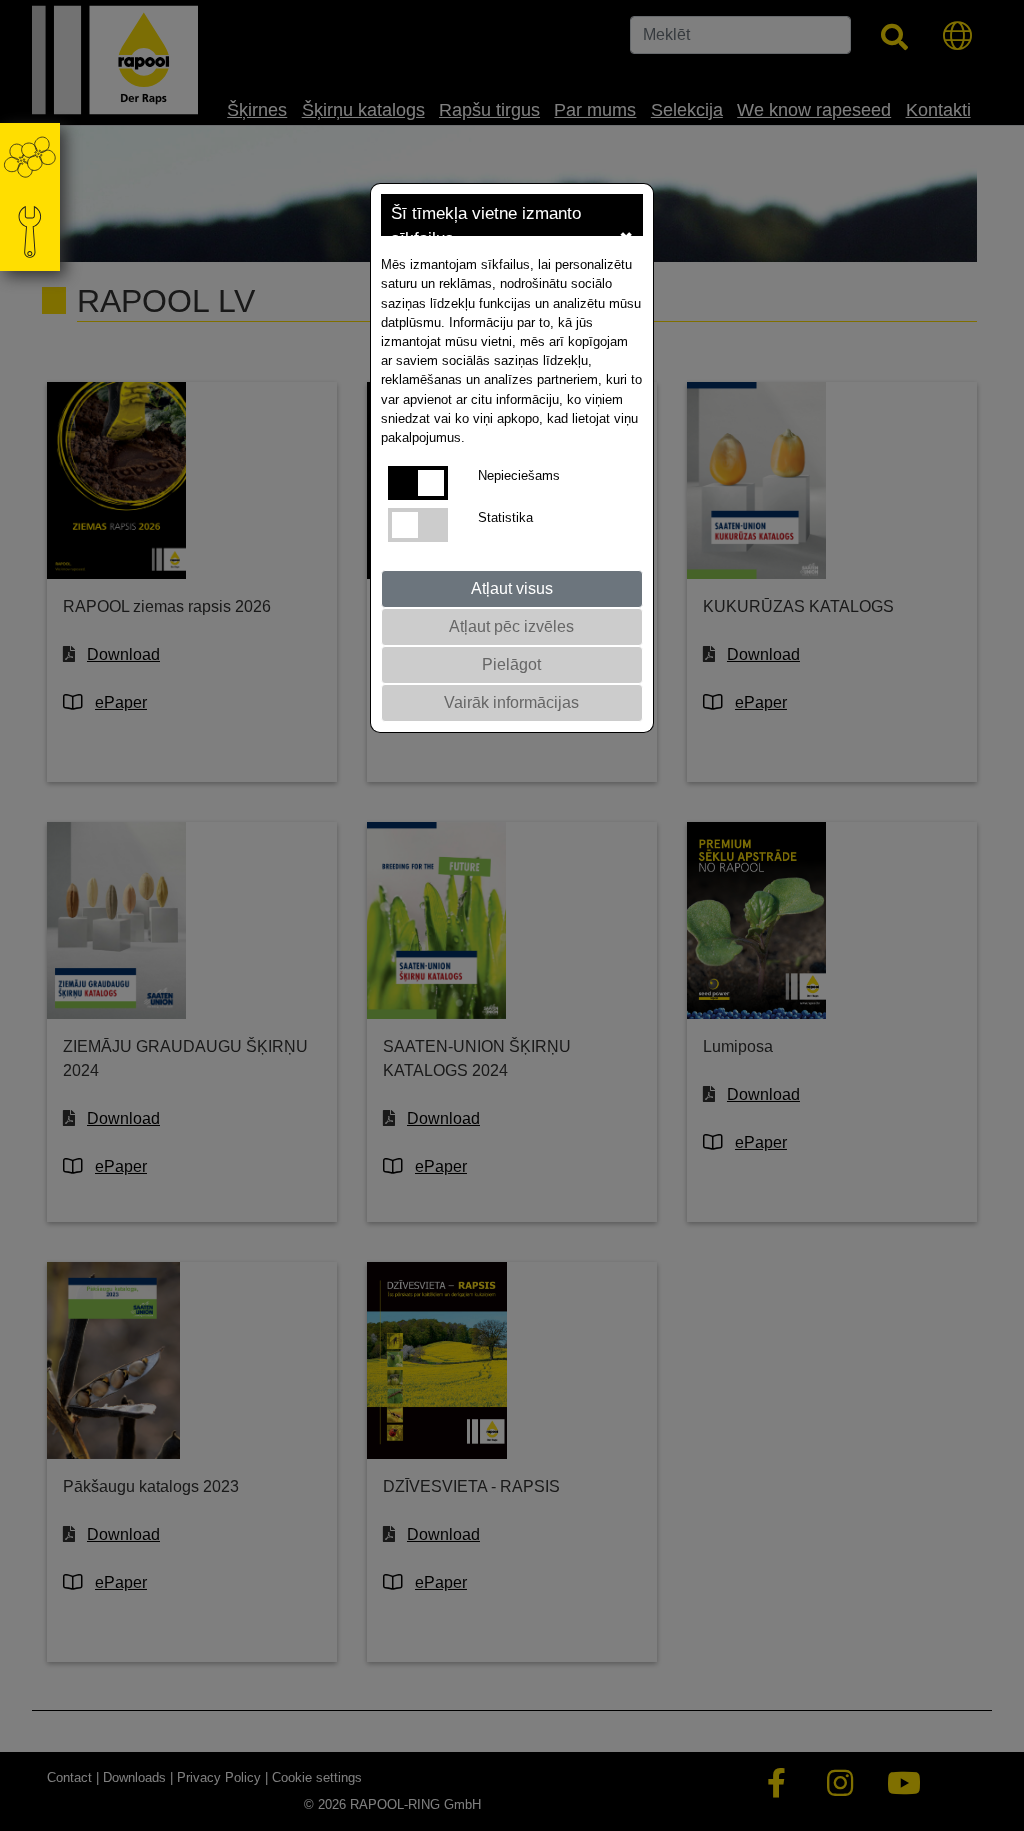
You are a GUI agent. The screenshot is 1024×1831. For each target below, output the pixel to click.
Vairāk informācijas (511, 702)
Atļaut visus (512, 588)
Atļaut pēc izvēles (511, 626)
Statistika (505, 517)
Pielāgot (511, 664)
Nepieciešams (519, 475)
